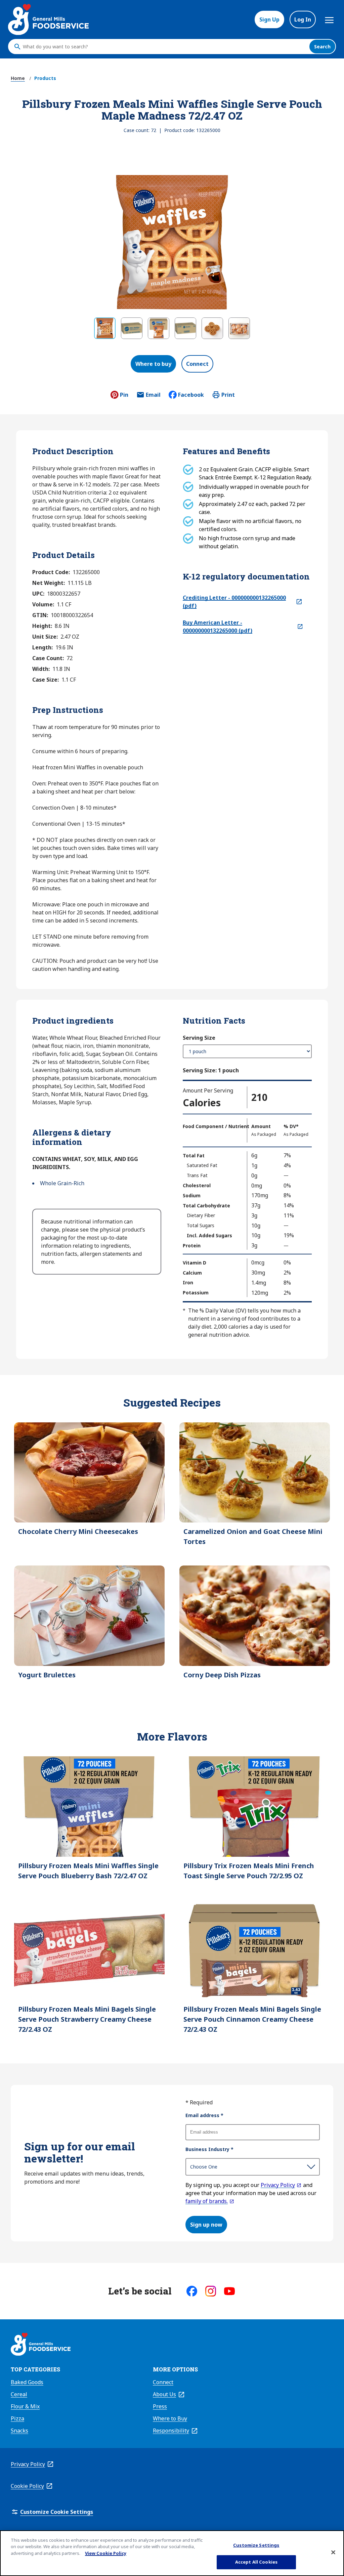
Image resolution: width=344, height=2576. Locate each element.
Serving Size (199, 1038)
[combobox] (164, 47)
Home (18, 78)
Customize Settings (256, 2545)
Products (45, 78)
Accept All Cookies (256, 2562)
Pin (124, 395)
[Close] (333, 2552)
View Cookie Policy (106, 2553)
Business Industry (209, 2149)
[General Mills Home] (41, 2345)
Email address (204, 2115)
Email (153, 397)
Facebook (191, 395)
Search (322, 47)
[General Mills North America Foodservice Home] (48, 19)
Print (228, 395)
